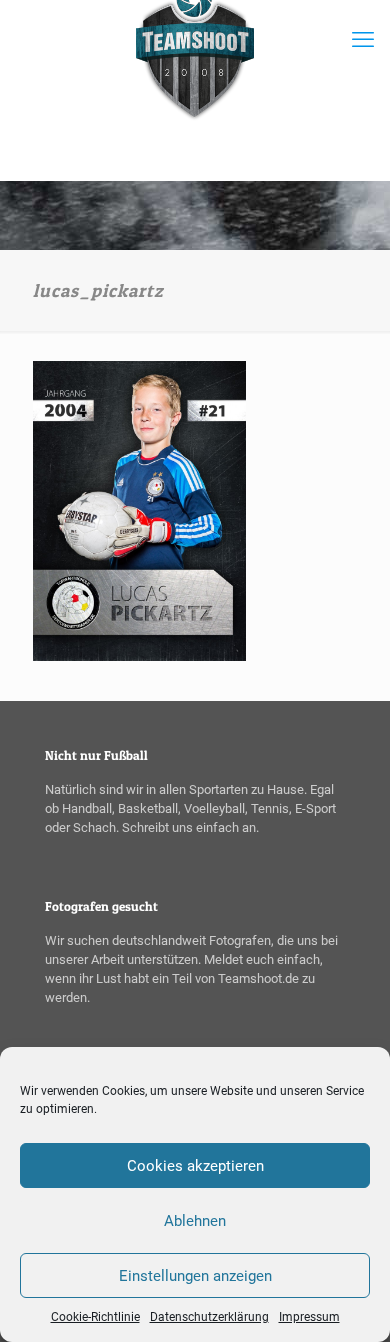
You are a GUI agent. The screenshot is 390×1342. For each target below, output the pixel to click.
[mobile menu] (363, 40)
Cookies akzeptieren (195, 1166)
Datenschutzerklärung (209, 1317)
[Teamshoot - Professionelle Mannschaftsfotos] (195, 90)
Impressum (309, 1317)
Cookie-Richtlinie (95, 1317)
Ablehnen (195, 1221)
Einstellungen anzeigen (195, 1276)
